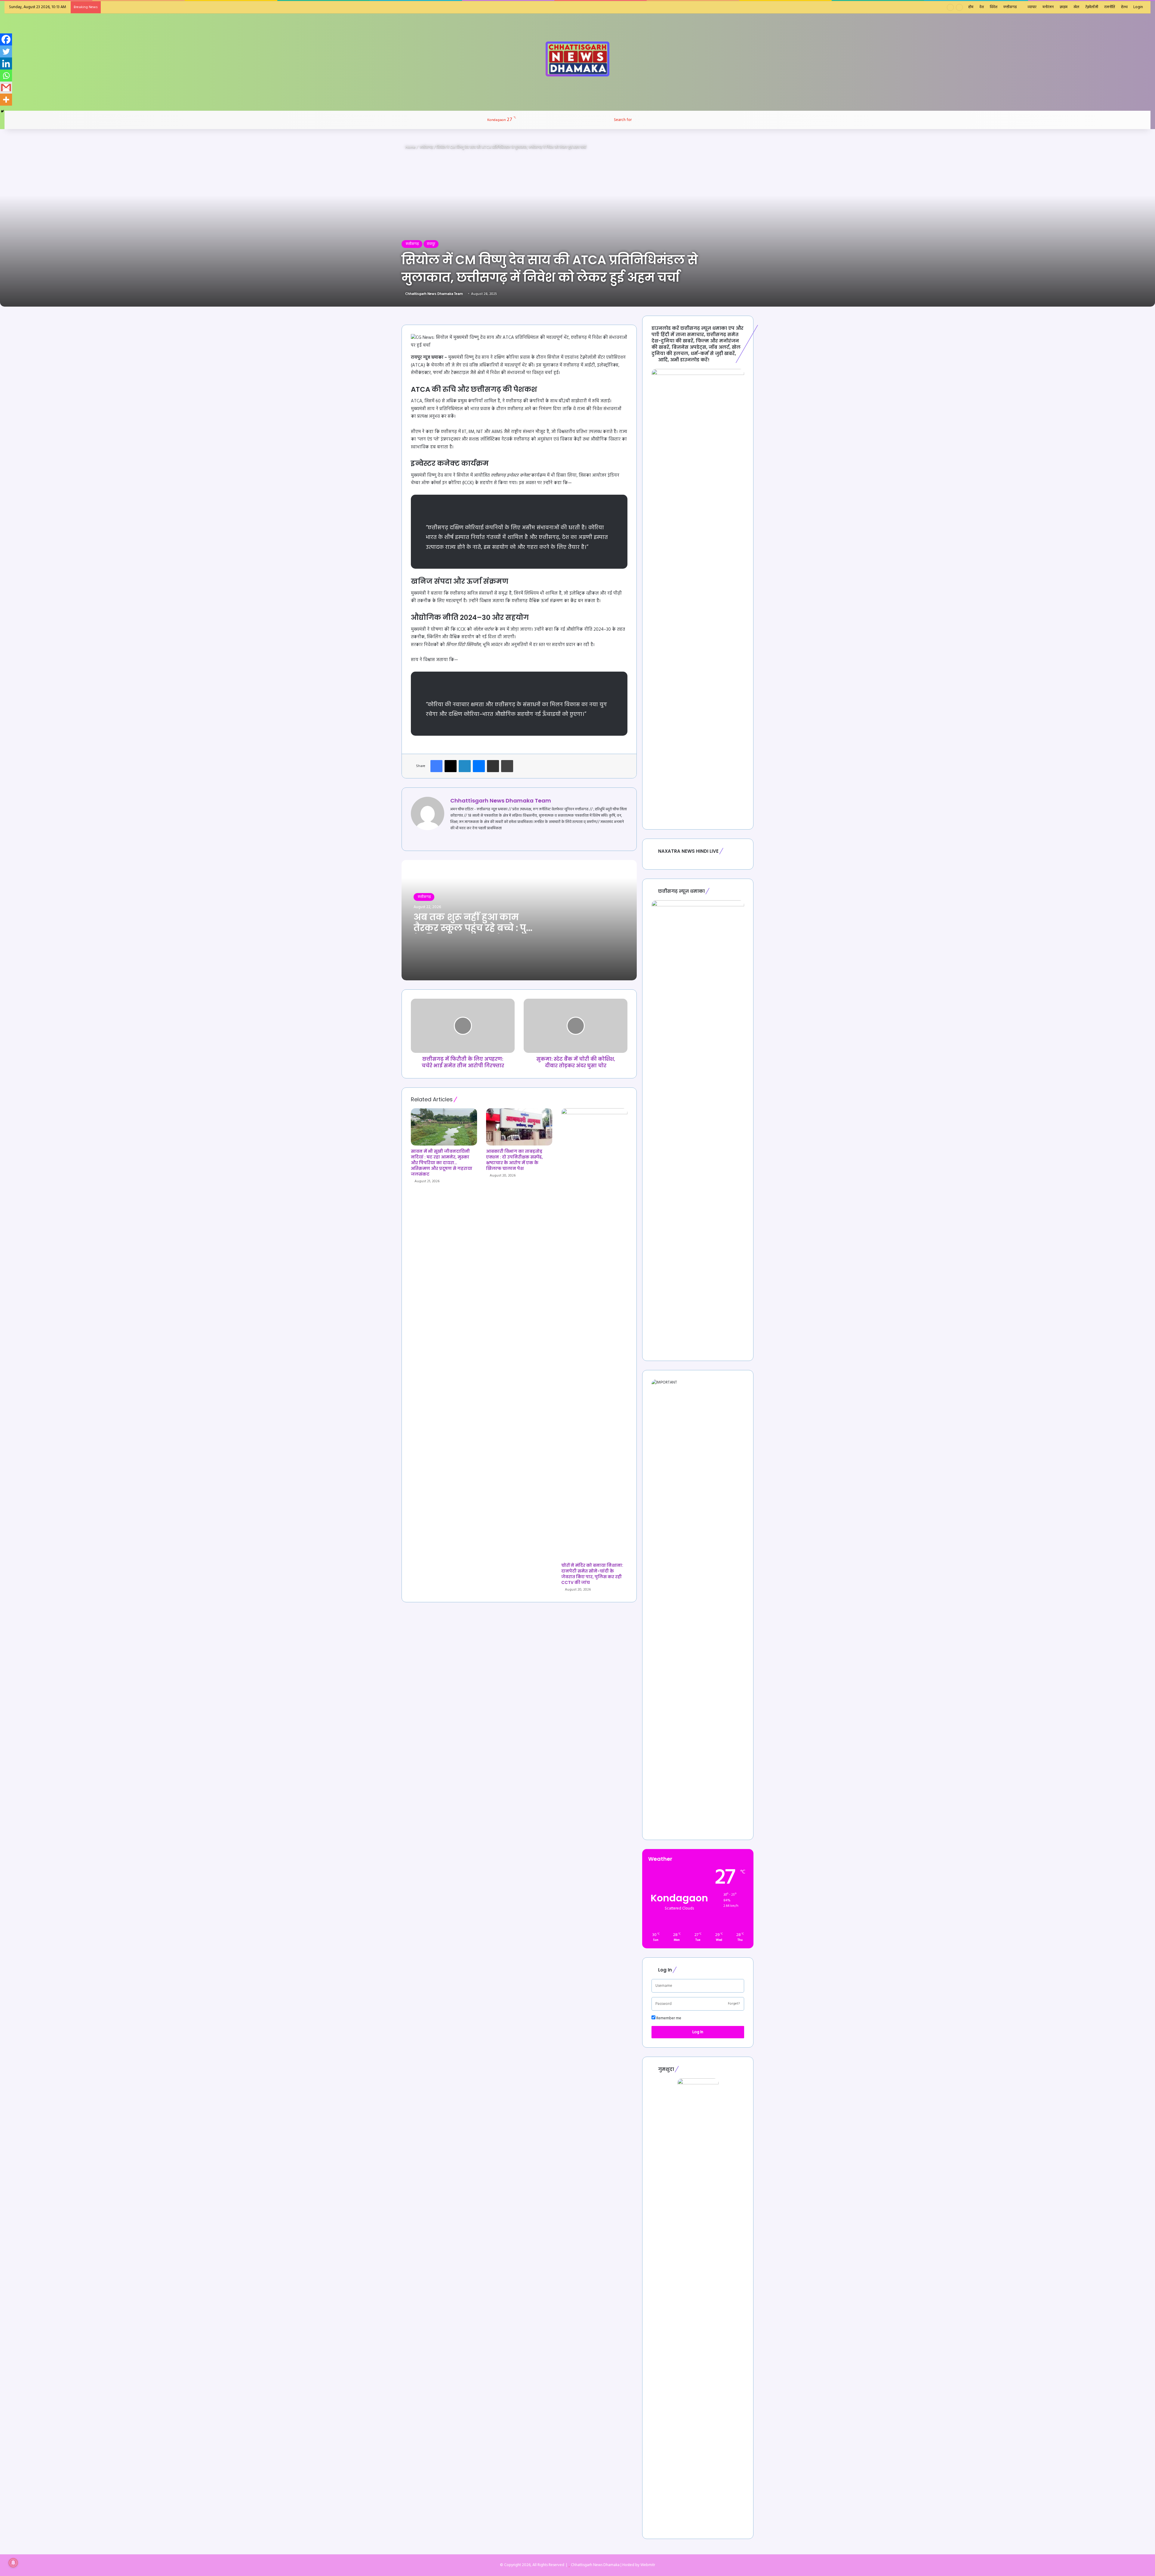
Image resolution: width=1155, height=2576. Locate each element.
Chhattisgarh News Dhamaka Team (434, 294)
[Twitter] (6, 51)
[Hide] (2, 111)
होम (971, 7)
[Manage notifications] (13, 2563)
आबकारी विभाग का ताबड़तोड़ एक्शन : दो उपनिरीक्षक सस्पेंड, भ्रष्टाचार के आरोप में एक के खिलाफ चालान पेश (514, 1160)
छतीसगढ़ (426, 147)
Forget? (734, 2004)
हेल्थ (1124, 7)
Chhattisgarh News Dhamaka (595, 2565)
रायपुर (431, 244)
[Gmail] (6, 88)
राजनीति (1110, 7)
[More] (6, 100)
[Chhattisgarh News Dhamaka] (577, 59)
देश (982, 7)
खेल (1076, 7)
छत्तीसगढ (1010, 7)
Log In (698, 2032)
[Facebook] (6, 39)
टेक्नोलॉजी (1092, 7)
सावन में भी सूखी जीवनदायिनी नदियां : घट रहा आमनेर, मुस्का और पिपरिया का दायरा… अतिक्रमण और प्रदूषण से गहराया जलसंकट (442, 1163)
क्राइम (1064, 7)
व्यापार (1032, 7)
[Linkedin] (6, 63)
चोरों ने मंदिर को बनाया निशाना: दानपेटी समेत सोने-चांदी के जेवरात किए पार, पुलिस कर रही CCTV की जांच (592, 1574)
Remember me (668, 2018)
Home (410, 147)
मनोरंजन (1048, 7)
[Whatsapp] (6, 76)
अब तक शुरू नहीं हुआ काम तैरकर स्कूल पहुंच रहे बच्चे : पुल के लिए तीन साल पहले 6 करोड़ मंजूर (474, 933)
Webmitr (648, 2565)
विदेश (994, 7)
